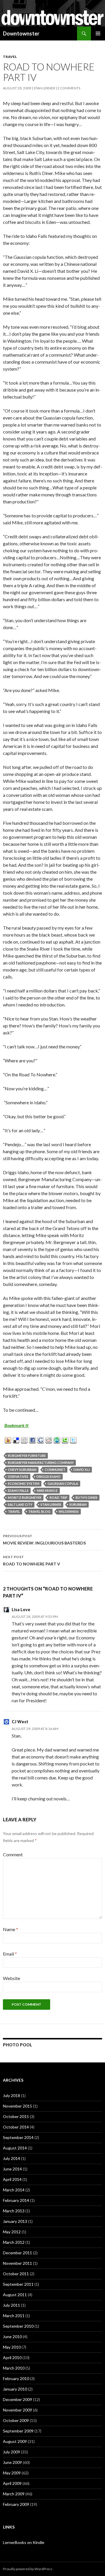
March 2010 (14, 2368)
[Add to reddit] (49, 1439)
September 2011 (18, 2284)
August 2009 (15, 2441)
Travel (10, 57)
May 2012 (12, 2232)
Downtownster (21, 33)
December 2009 (17, 2399)
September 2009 (18, 2431)
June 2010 (12, 2337)
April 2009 (12, 2483)
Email (10, 1954)
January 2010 (15, 2389)
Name (10, 1929)
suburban (78, 1504)
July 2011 (12, 2305)
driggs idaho (49, 1477)
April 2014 (12, 2179)
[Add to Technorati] (65, 1439)
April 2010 (12, 2357)
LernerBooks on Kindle (24, 2542)
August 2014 (15, 2148)
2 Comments (69, 88)
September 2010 (18, 2326)
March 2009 (14, 2494)
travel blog (39, 1511)
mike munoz (47, 1490)
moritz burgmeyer (25, 1497)
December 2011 (17, 2253)
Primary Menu (98, 33)
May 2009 (12, 2473)
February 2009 (16, 2504)
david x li (82, 1470)
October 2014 (16, 2127)
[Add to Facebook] (33, 1439)
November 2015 (17, 2106)
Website (12, 1978)
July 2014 (12, 2158)
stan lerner (51, 1504)
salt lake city (20, 1504)
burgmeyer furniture (27, 1456)
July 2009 (12, 2452)
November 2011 (17, 2263)
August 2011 (15, 2295)
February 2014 (16, 2200)
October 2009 (16, 2420)
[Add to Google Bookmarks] (41, 1439)
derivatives (18, 1477)
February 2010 (16, 2378)
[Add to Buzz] (8, 1439)
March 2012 (14, 2242)
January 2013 (15, 2221)
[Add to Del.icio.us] (16, 1439)
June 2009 (12, 2462)
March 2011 (14, 2316)
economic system (24, 1483)
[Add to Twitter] (73, 1439)
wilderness (69, 1511)
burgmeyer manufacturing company (41, 1463)
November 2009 (17, 2410)
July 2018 (12, 2095)
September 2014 (18, 2137)
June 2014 (12, 2169)
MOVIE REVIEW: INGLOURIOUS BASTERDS (44, 1540)
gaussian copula (63, 1483)
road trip (58, 1497)
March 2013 (14, 2211)
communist (55, 1470)
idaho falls (18, 1490)
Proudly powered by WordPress (28, 2569)
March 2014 (14, 2190)
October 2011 (16, 2274)
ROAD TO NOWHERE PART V (32, 1561)
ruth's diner (86, 1497)
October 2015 (16, 2116)
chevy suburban (22, 1470)
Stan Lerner (44, 88)
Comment (13, 1854)
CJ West (20, 1722)
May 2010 (12, 2347)
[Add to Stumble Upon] (57, 1439)
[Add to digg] (24, 1439)
